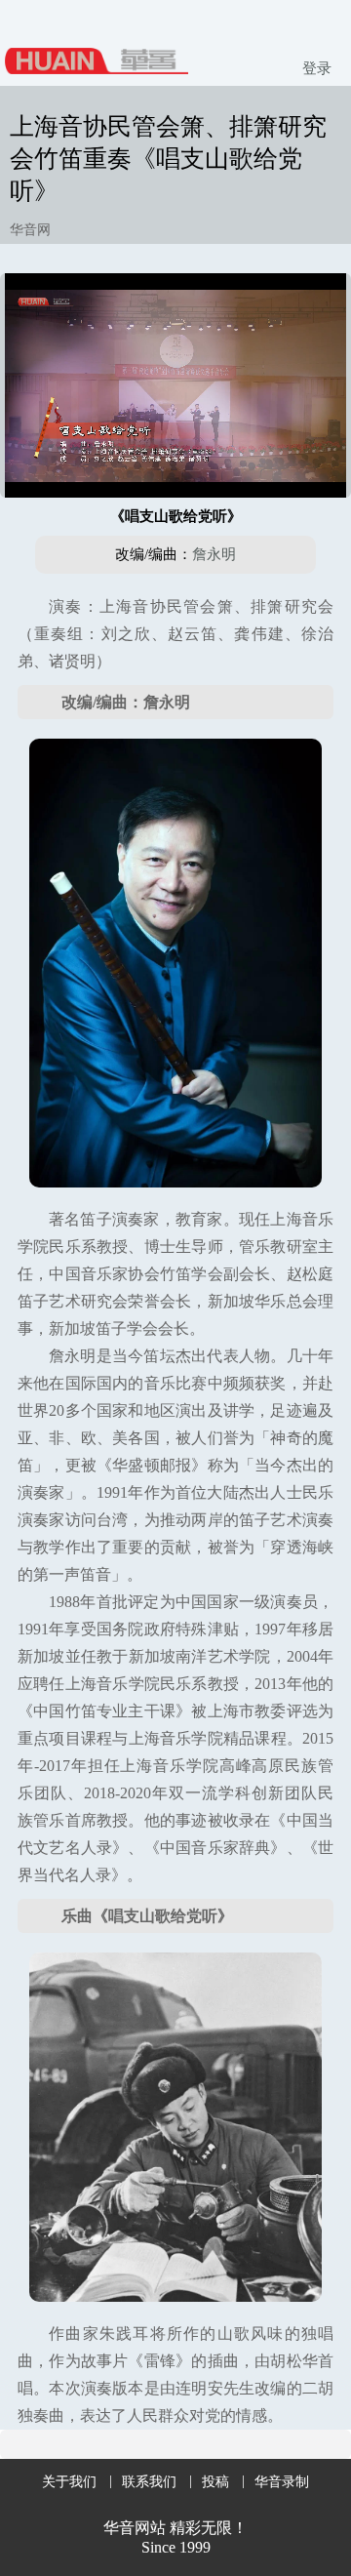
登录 (317, 68)
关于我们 (69, 2482)
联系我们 (149, 2482)
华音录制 (282, 2482)
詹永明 (214, 554)
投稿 (215, 2482)
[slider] (175, 461)
